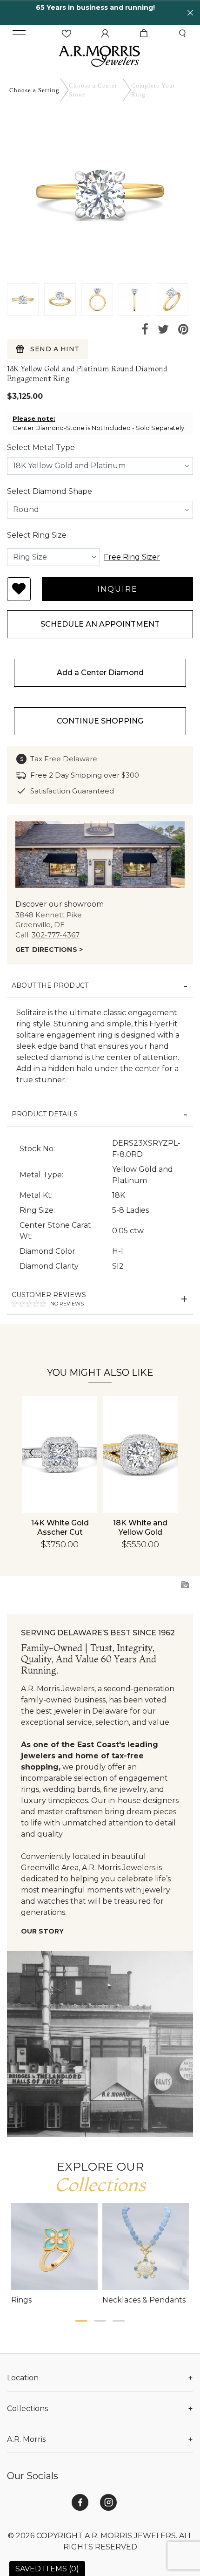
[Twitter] (163, 330)
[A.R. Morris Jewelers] (100, 55)
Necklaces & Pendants (144, 2300)
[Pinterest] (183, 330)
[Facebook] (145, 330)
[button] (81, 2321)
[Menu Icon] (19, 34)
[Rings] (54, 2247)
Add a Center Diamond (100, 673)
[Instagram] (108, 2502)
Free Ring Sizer (132, 557)
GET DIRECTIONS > (49, 950)
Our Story (42, 1931)
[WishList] (67, 34)
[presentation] (32, 1453)
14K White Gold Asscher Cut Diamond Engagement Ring (60, 1537)
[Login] (105, 34)
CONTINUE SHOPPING (100, 721)
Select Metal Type (41, 448)
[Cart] (144, 34)
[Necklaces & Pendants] (146, 2247)
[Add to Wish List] (19, 589)
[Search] (182, 34)
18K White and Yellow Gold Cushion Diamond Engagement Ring (140, 1537)
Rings (21, 2300)
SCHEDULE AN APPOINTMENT (100, 624)
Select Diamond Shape (50, 491)
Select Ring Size (37, 535)
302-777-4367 (56, 935)
